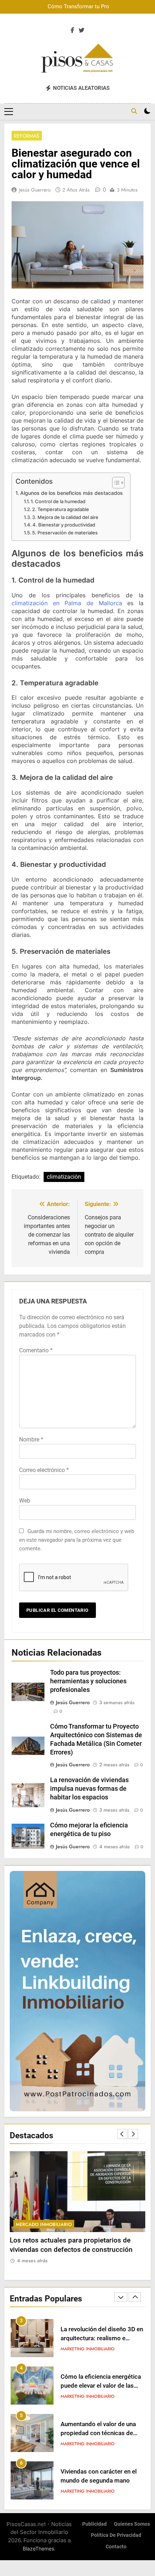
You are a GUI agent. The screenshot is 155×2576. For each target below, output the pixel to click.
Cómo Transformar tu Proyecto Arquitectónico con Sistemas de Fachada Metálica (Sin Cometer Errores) (84, 7)
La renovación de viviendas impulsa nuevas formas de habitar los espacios (89, 1789)
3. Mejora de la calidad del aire (65, 517)
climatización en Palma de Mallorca (67, 603)
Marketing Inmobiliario (88, 2349)
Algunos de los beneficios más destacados (72, 493)
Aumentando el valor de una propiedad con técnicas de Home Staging (98, 2386)
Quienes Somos (132, 2524)
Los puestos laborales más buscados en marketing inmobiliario (98, 2481)
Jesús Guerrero (35, 190)
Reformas (27, 136)
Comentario (36, 1350)
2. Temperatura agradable (61, 509)
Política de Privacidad (116, 2535)
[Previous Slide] (122, 2134)
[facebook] (72, 31)
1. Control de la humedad (58, 501)
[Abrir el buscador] (134, 111)
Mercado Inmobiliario (44, 2224)
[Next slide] (133, 2134)
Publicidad (94, 2524)
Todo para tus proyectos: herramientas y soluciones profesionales (88, 1681)
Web (25, 1501)
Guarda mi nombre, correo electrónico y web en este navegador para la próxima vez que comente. (77, 1540)
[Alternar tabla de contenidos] (115, 483)
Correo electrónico (44, 1470)
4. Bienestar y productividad (64, 525)
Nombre (31, 1439)
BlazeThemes (38, 2549)
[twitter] (81, 31)
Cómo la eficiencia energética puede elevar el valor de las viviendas (101, 2338)
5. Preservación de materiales (65, 533)
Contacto (116, 2547)
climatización (64, 1177)
